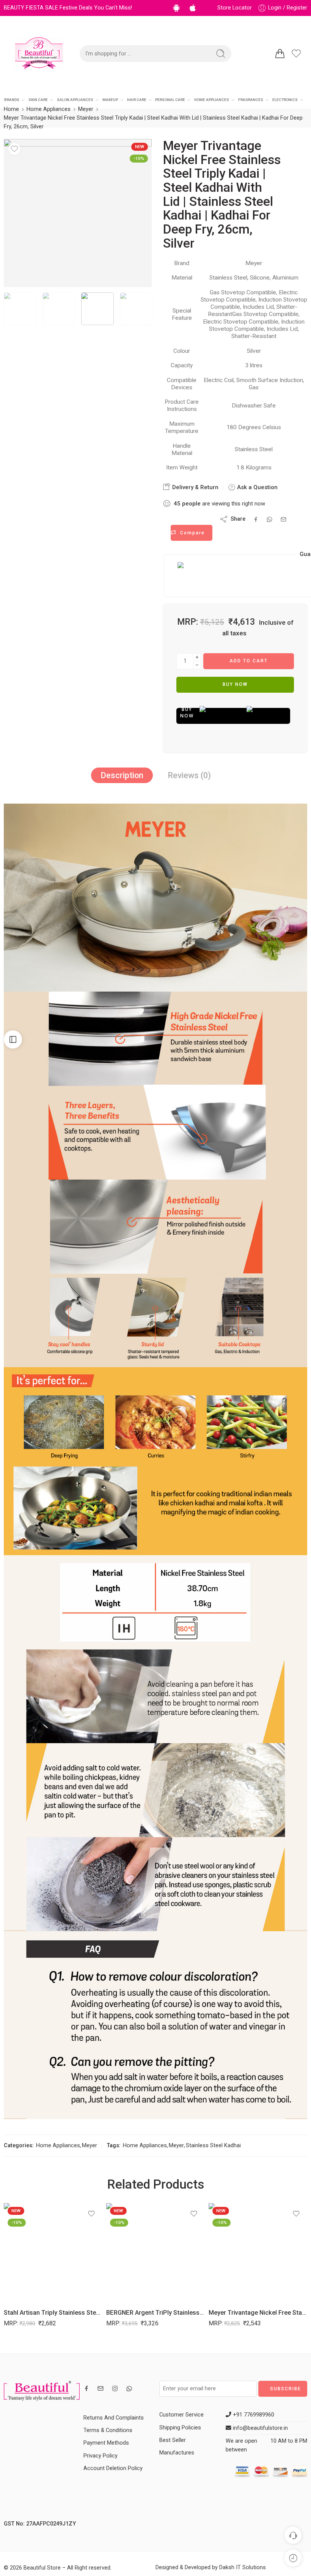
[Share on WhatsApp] (269, 519)
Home (11, 109)
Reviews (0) (189, 775)
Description (122, 775)
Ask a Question (257, 487)
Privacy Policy (101, 2456)
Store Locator (235, 8)
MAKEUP (110, 100)
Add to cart (249, 661)
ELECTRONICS (285, 100)
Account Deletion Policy (113, 2468)
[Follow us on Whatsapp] (129, 2389)
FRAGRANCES (251, 100)
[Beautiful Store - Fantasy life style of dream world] (39, 54)
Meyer (86, 109)
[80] (78, 213)
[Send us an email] (101, 2388)
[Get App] (178, 8)
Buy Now (235, 684)
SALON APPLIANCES (75, 100)
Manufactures (177, 2453)
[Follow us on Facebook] (86, 2388)
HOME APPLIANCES (212, 100)
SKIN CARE (38, 100)
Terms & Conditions (108, 2430)
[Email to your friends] (284, 519)
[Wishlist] (14, 149)
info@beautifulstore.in (260, 2428)
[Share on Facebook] (256, 519)
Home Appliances (49, 109)
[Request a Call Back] (293, 2535)
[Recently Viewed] (293, 2558)
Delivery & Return (195, 487)
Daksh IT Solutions (243, 2567)
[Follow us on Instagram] (115, 2388)
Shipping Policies (180, 2428)
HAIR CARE (137, 100)
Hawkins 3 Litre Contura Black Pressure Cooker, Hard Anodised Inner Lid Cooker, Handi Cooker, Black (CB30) (258, 2313)
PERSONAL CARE (170, 100)
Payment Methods (106, 2443)
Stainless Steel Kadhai (213, 2146)
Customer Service (181, 2415)
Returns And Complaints (114, 2418)
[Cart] (280, 54)
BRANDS (12, 100)
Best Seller (173, 2440)
